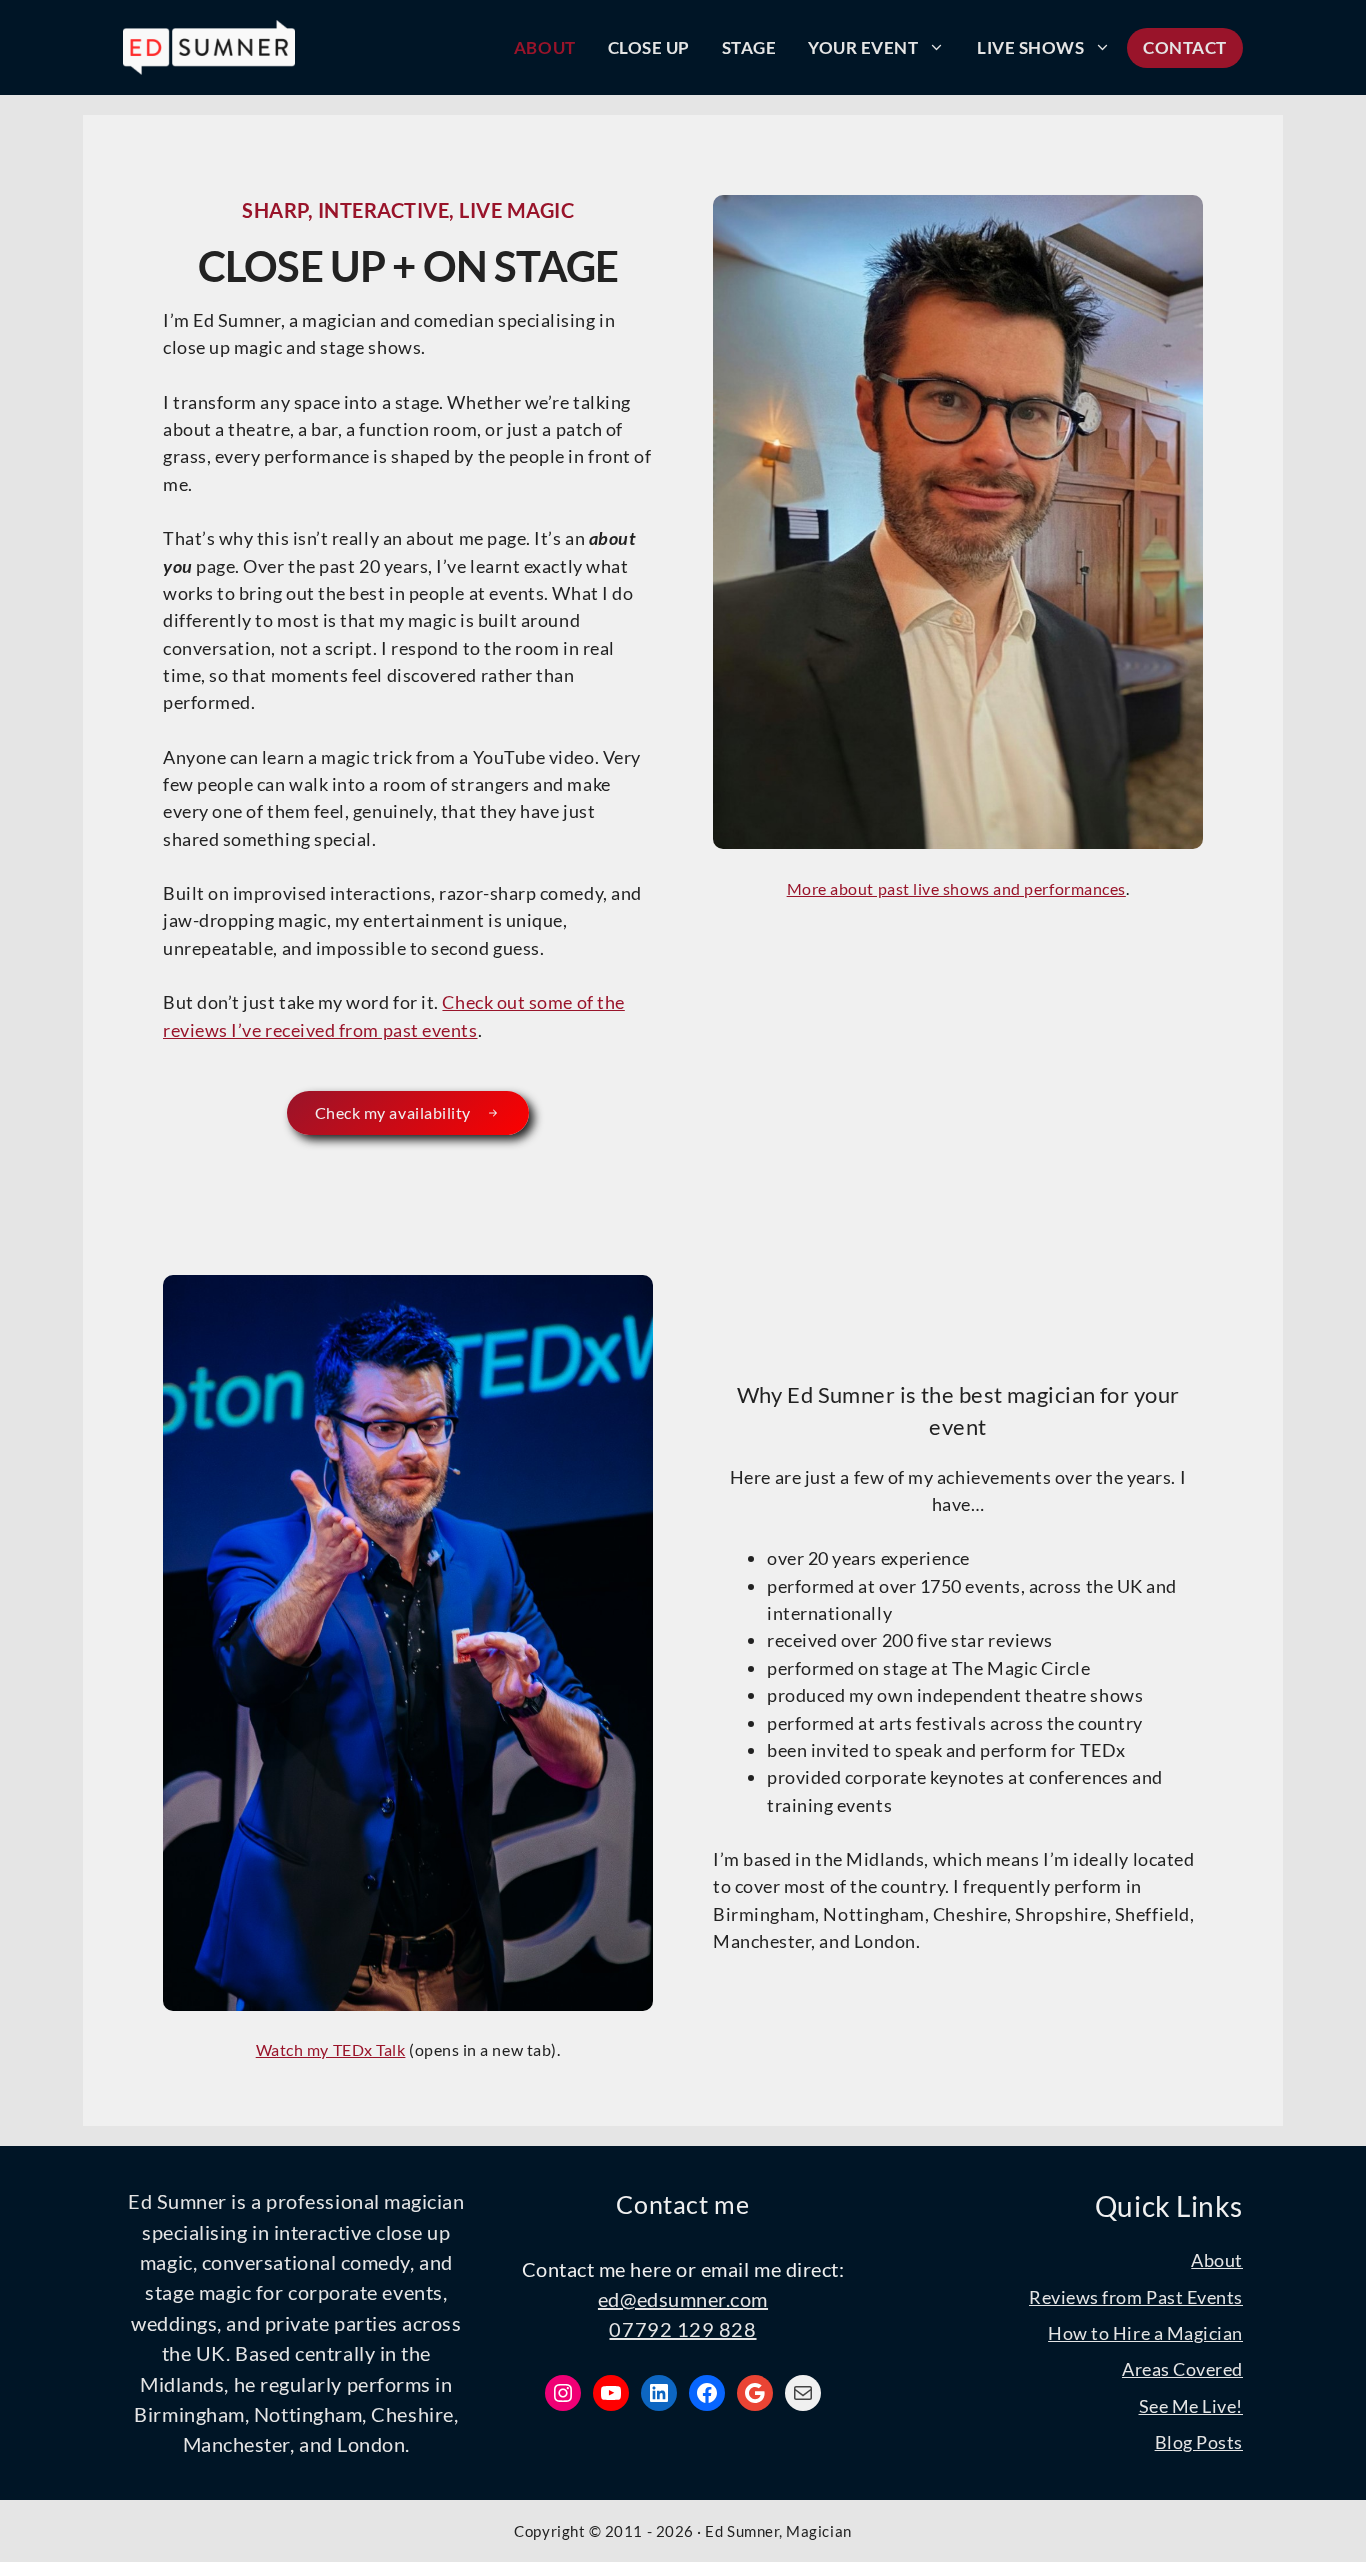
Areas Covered (1182, 2369)
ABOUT (545, 47)
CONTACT (1185, 47)
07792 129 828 (682, 2329)
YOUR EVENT (863, 47)
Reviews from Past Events (1136, 2297)
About (1217, 2260)
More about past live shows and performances (956, 888)
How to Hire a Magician (1145, 2333)
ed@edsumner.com (683, 2299)
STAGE (749, 47)
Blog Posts (1199, 2442)
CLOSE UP (649, 47)
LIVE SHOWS (1030, 47)
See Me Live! (1191, 2406)
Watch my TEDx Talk (331, 2049)
